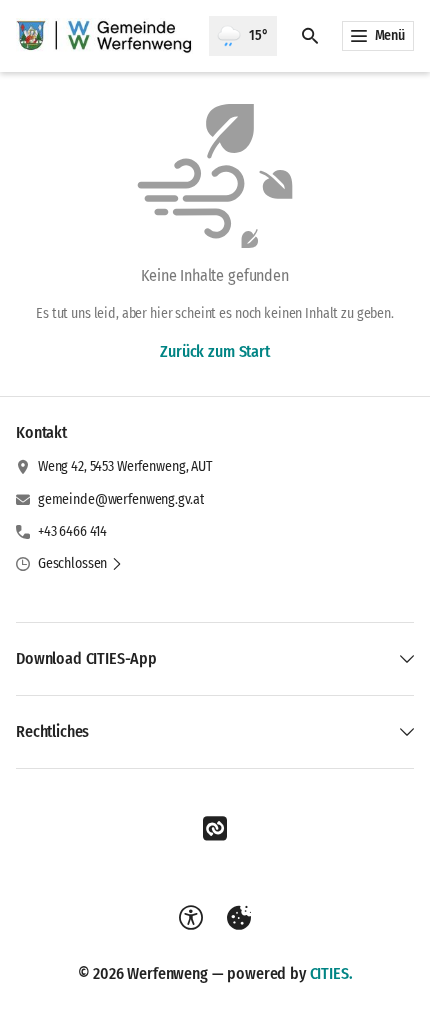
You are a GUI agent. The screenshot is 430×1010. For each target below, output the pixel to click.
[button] (80, 564)
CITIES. (331, 973)
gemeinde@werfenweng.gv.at (121, 499)
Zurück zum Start (214, 351)
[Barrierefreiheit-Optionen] (191, 918)
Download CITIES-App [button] (86, 658)
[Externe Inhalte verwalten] (239, 918)
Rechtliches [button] (52, 731)
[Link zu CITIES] (215, 829)
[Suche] (310, 36)
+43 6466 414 (72, 531)
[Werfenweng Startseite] (104, 36)
